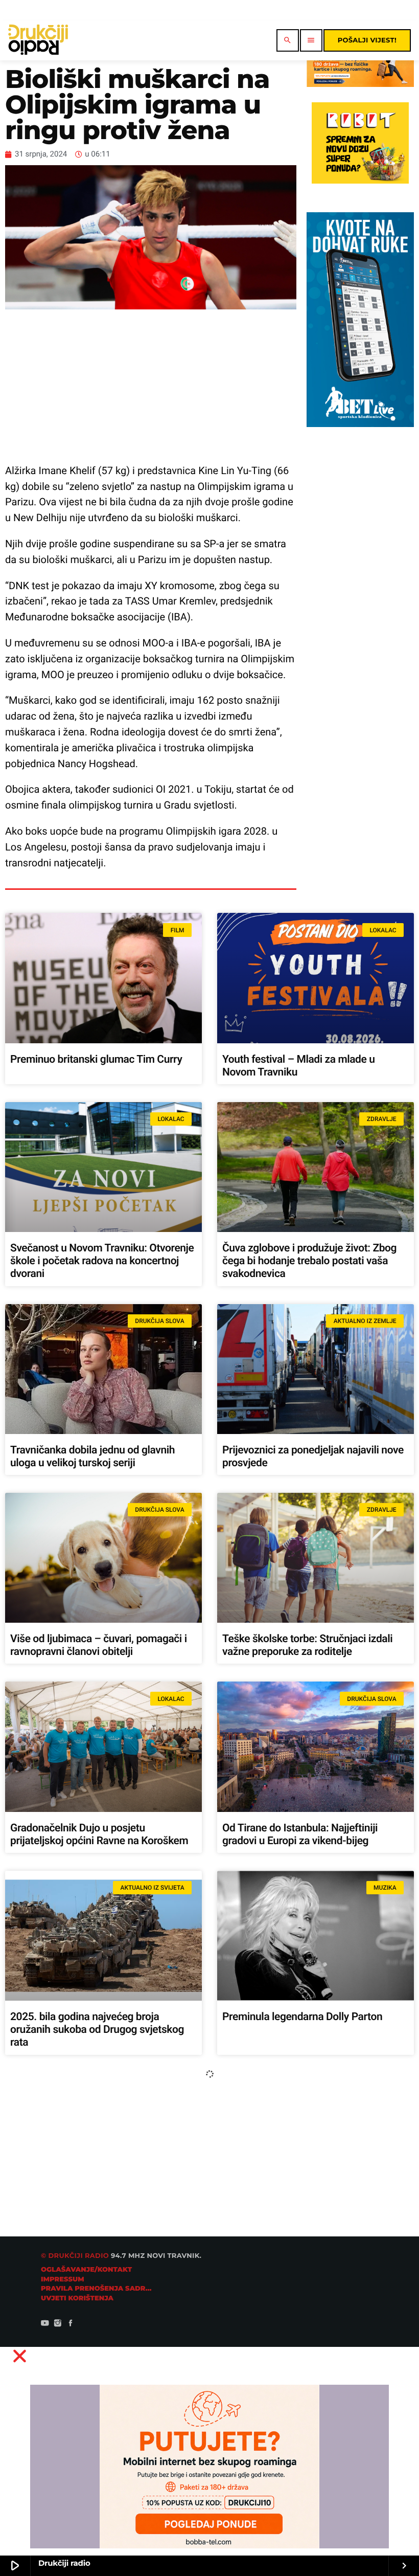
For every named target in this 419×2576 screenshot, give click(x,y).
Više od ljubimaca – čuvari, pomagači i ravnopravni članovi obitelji (99, 1645)
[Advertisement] (151, 386)
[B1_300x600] (360, 424)
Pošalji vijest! (367, 40)
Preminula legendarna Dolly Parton (302, 2017)
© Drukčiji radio (75, 2256)
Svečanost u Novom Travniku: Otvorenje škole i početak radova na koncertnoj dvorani (102, 1261)
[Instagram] (58, 2324)
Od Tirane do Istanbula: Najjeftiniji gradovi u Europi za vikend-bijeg (300, 1835)
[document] (209, 2458)
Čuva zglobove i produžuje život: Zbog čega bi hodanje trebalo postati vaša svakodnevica (309, 1261)
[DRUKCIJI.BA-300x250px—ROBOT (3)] (360, 181)
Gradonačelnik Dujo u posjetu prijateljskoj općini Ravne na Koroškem (99, 1835)
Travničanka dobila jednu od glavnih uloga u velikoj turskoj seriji (92, 1457)
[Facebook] (71, 2324)
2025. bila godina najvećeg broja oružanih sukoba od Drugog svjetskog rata (97, 2030)
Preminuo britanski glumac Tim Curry (96, 1060)
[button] (210, 2356)
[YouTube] (45, 2324)
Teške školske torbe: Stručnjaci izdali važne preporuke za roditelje (307, 1645)
